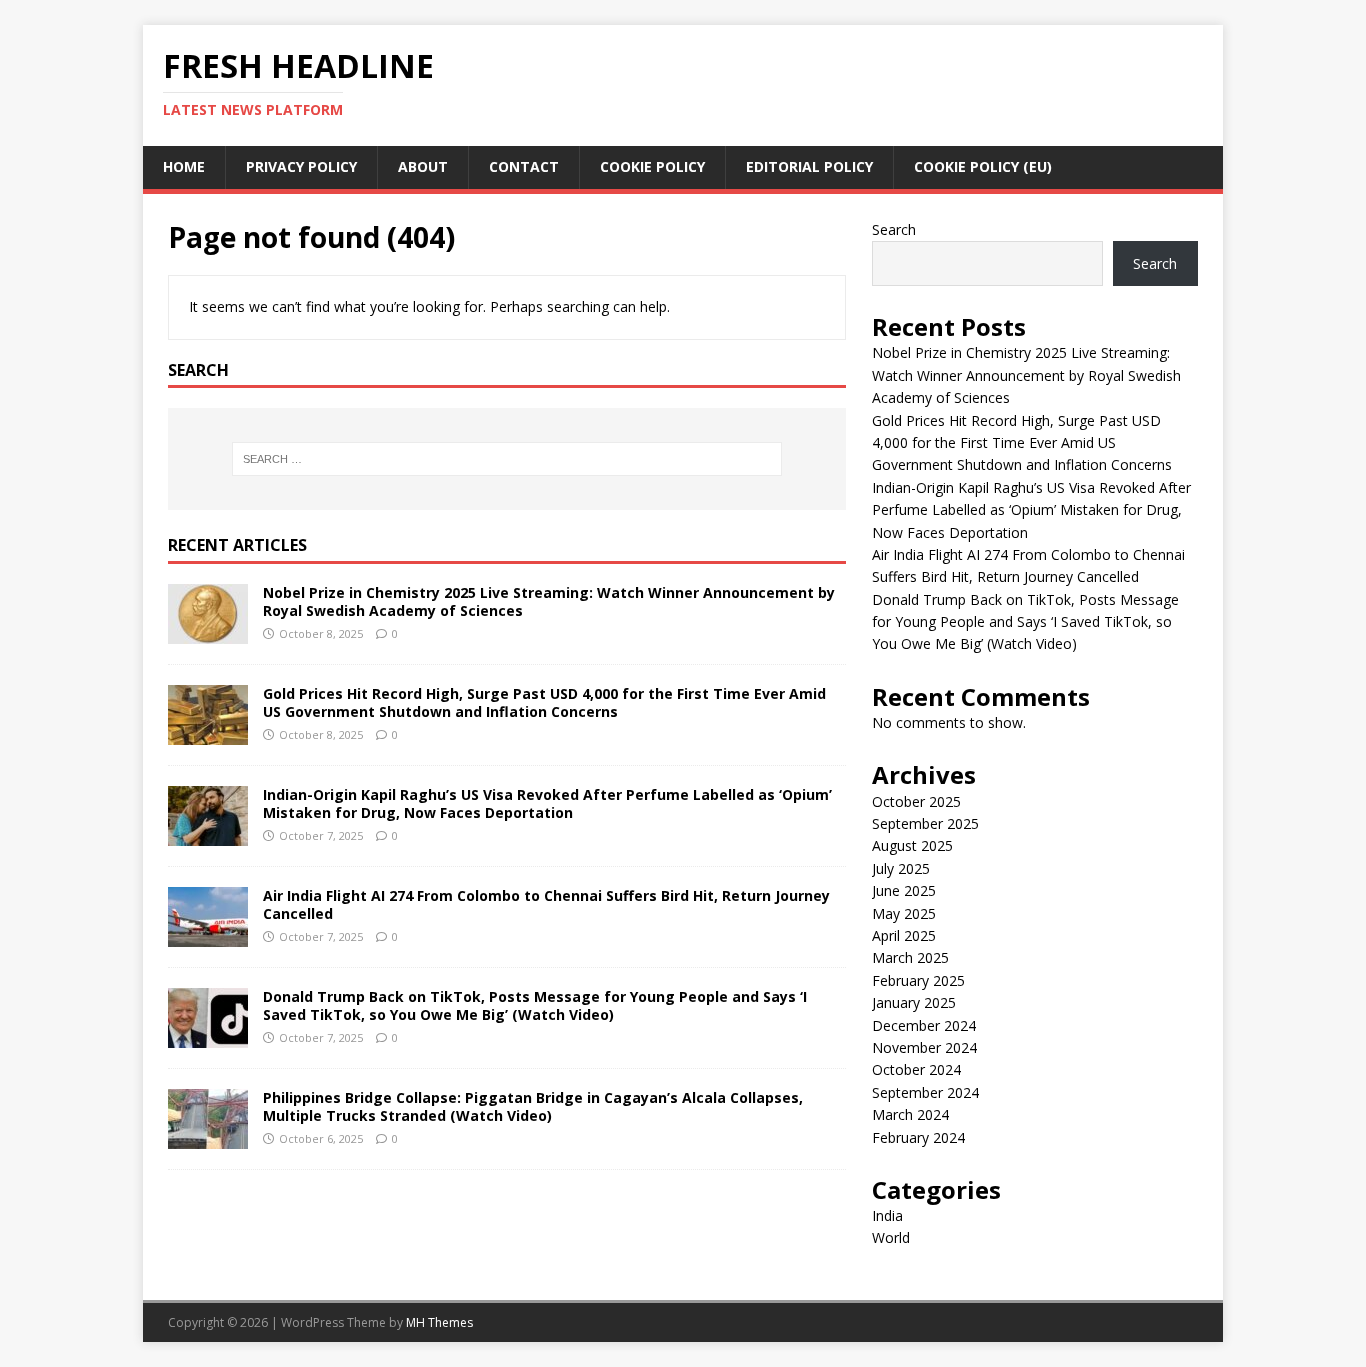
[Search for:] (507, 459)
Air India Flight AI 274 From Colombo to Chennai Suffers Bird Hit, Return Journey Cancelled (546, 904)
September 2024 (925, 1092)
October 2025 (916, 801)
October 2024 (916, 1069)
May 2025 (904, 913)
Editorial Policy (809, 166)
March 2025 (910, 957)
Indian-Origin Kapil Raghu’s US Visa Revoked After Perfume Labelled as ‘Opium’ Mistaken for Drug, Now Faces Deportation (547, 803)
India (887, 1215)
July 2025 (901, 868)
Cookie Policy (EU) (983, 166)
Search (894, 229)
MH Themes (439, 1322)
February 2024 (918, 1137)
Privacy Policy (301, 166)
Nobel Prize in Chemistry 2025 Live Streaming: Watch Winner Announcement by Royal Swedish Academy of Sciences (549, 601)
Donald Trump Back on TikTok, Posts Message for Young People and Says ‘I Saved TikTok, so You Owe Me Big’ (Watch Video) (535, 1005)
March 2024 (910, 1114)
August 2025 (912, 845)
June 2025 (904, 890)
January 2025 (914, 1002)
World (891, 1237)
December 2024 (924, 1025)
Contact (524, 166)
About (423, 166)
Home (184, 166)
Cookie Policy (652, 166)
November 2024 (924, 1047)
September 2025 (925, 823)
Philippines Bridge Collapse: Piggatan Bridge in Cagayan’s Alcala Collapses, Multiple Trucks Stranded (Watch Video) (533, 1106)
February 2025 (918, 980)
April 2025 (904, 935)
